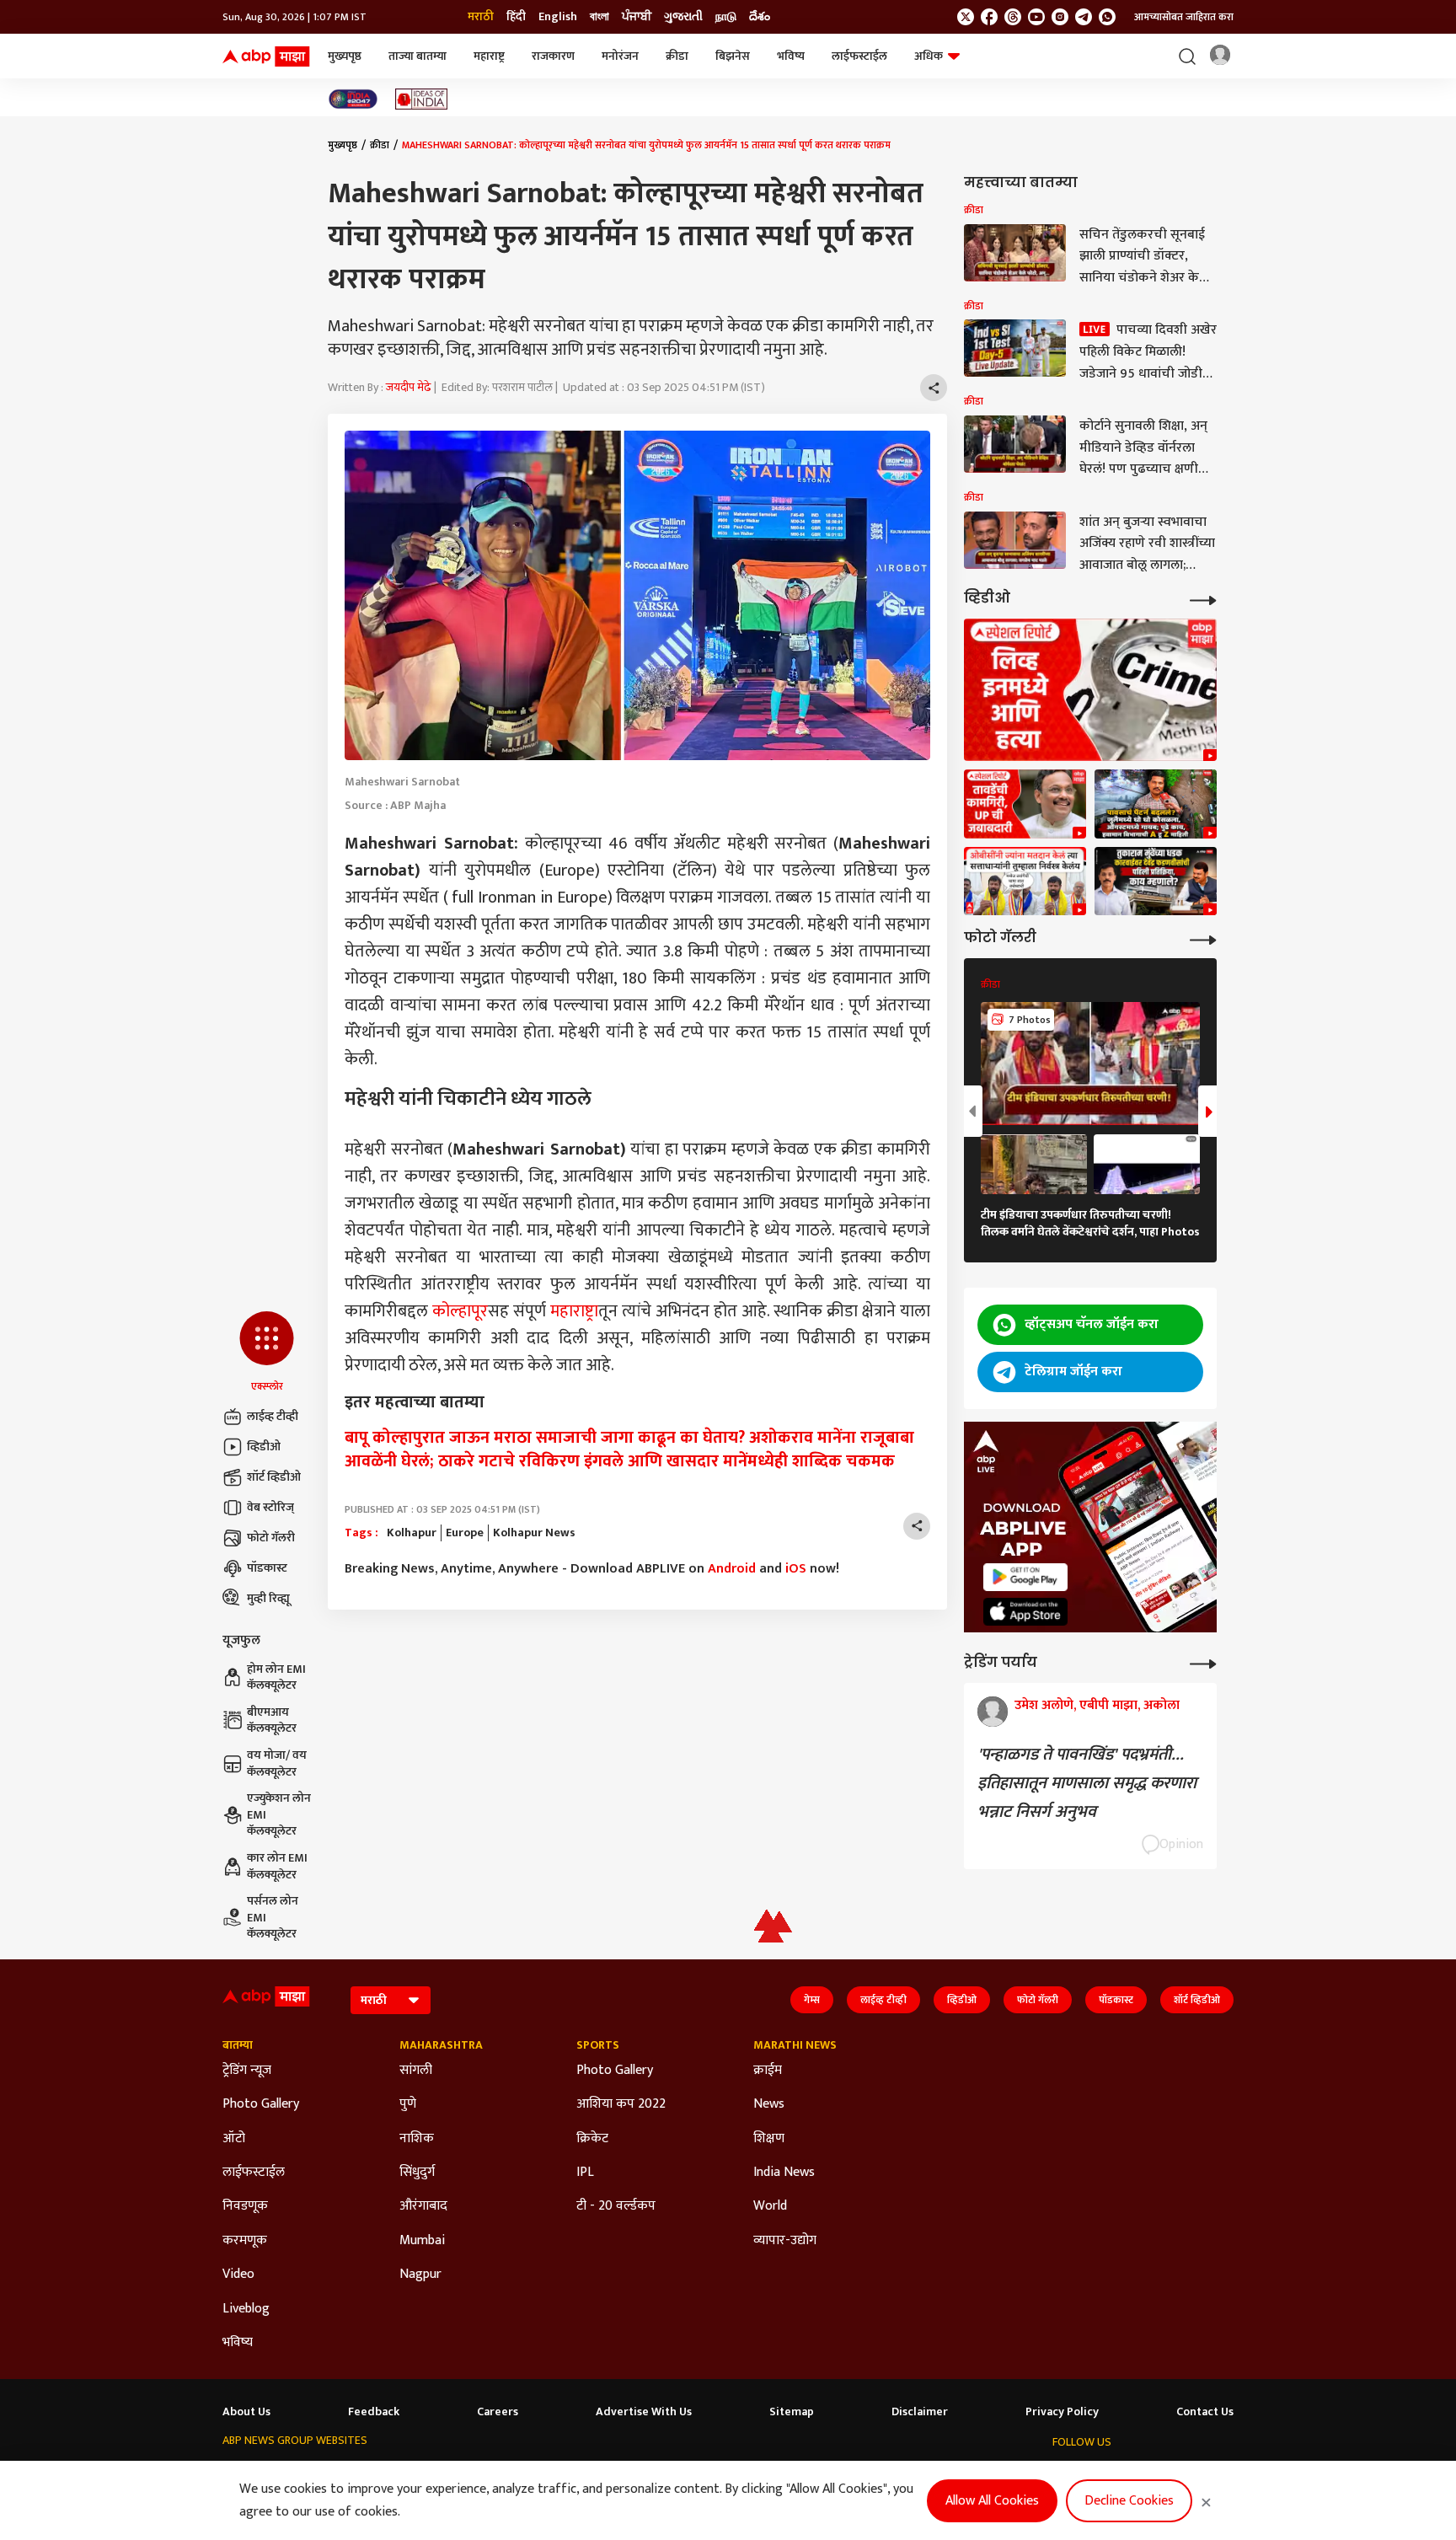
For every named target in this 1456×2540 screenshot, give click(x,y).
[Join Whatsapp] (1107, 17)
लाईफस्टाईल (859, 56)
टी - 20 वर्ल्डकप (616, 2206)
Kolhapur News (534, 1533)
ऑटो (234, 2139)
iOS (796, 1569)
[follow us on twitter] (966, 17)
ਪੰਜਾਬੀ (637, 17)
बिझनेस (733, 56)
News (769, 2104)
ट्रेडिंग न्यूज (247, 2071)
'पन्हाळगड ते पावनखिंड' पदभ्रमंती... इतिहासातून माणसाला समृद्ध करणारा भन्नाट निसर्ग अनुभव (1087, 1783)
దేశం (760, 17)
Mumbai (422, 2241)
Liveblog (246, 2309)
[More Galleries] (1203, 938)
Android (732, 1569)
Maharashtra (441, 2045)
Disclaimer (920, 2412)
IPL (585, 2173)
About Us (246, 2412)
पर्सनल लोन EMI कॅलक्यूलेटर (273, 1918)
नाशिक (417, 2139)
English (558, 17)
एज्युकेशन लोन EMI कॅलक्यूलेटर (279, 1815)
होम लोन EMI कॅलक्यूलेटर (276, 1677)
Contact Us (1205, 2412)
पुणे (408, 2104)
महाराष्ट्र (489, 56)
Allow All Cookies (992, 2501)
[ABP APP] (1025, 1577)
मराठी (481, 17)
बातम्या (238, 2045)
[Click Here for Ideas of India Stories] (422, 99)
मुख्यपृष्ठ (345, 56)
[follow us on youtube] (1036, 17)
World (770, 2206)
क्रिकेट (592, 2139)
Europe (465, 1533)
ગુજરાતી (683, 17)
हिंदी (516, 17)
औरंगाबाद (423, 2206)
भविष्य (791, 56)
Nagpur (420, 2275)
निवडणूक (245, 2206)
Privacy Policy (1062, 2412)
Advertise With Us (644, 2412)
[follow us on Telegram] (1084, 17)
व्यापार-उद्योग (785, 2241)
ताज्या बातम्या (418, 56)
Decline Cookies (1129, 2501)
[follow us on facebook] (989, 17)
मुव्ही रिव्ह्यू (268, 1598)
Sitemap (792, 2412)
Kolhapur (412, 1533)
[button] (267, 1353)
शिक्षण (769, 2139)
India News (784, 2173)
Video (238, 2275)
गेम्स (812, 2000)
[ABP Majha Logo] (266, 56)
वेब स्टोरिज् (270, 1507)
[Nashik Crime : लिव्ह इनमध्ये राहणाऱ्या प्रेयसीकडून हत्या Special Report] (1090, 690)
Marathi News (795, 2045)
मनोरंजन (620, 56)
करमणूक (245, 2241)
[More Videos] (1203, 599)
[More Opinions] (1203, 1662)
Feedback (374, 2412)
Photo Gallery (261, 2104)
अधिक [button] (929, 56)
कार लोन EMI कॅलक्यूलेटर (277, 1866)
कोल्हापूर (460, 1311)
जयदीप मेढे (409, 387)
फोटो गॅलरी (271, 1538)
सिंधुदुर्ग (417, 2173)
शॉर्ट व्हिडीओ (274, 1477)
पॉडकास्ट (267, 1568)
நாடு (726, 17)
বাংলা (600, 17)
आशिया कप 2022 (621, 2104)
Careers (498, 2412)
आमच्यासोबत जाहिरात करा (1184, 17)
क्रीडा (677, 56)
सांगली (416, 2071)
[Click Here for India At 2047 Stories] (353, 99)
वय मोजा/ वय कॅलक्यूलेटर (277, 1763)
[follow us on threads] (1013, 17)
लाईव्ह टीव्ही (273, 1416)
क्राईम (768, 2071)
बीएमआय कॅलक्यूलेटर (272, 1720)
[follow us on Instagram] (1060, 17)
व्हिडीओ (264, 1447)
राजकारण (553, 56)
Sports (598, 2045)
